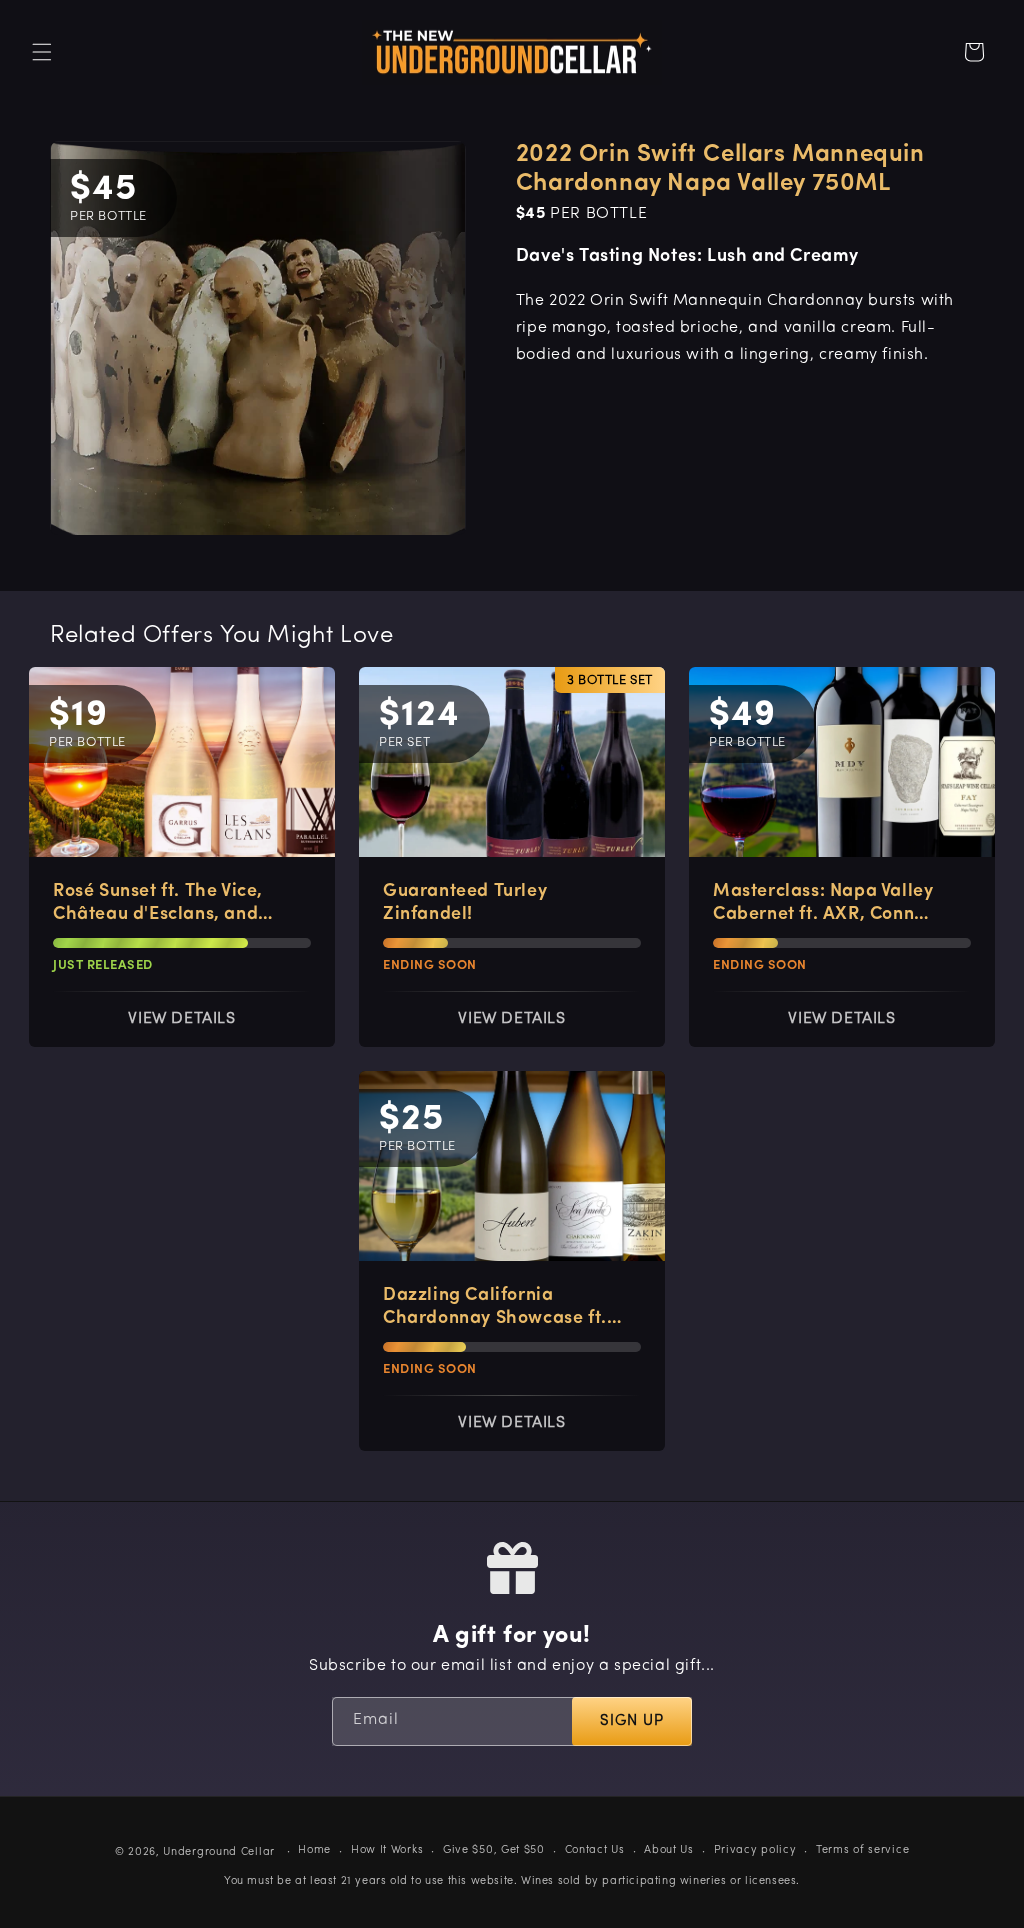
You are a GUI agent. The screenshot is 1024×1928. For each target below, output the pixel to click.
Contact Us (595, 1850)
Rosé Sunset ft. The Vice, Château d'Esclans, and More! (158, 905)
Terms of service (862, 1850)
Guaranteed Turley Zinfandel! (465, 903)
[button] (42, 52)
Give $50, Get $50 (494, 1850)
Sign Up (632, 1721)
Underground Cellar (219, 1852)
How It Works (387, 1850)
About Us (669, 1850)
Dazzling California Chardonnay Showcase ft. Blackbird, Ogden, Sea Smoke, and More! (495, 1309)
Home (314, 1850)
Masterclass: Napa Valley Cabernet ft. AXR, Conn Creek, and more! (823, 905)
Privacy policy (755, 1850)
